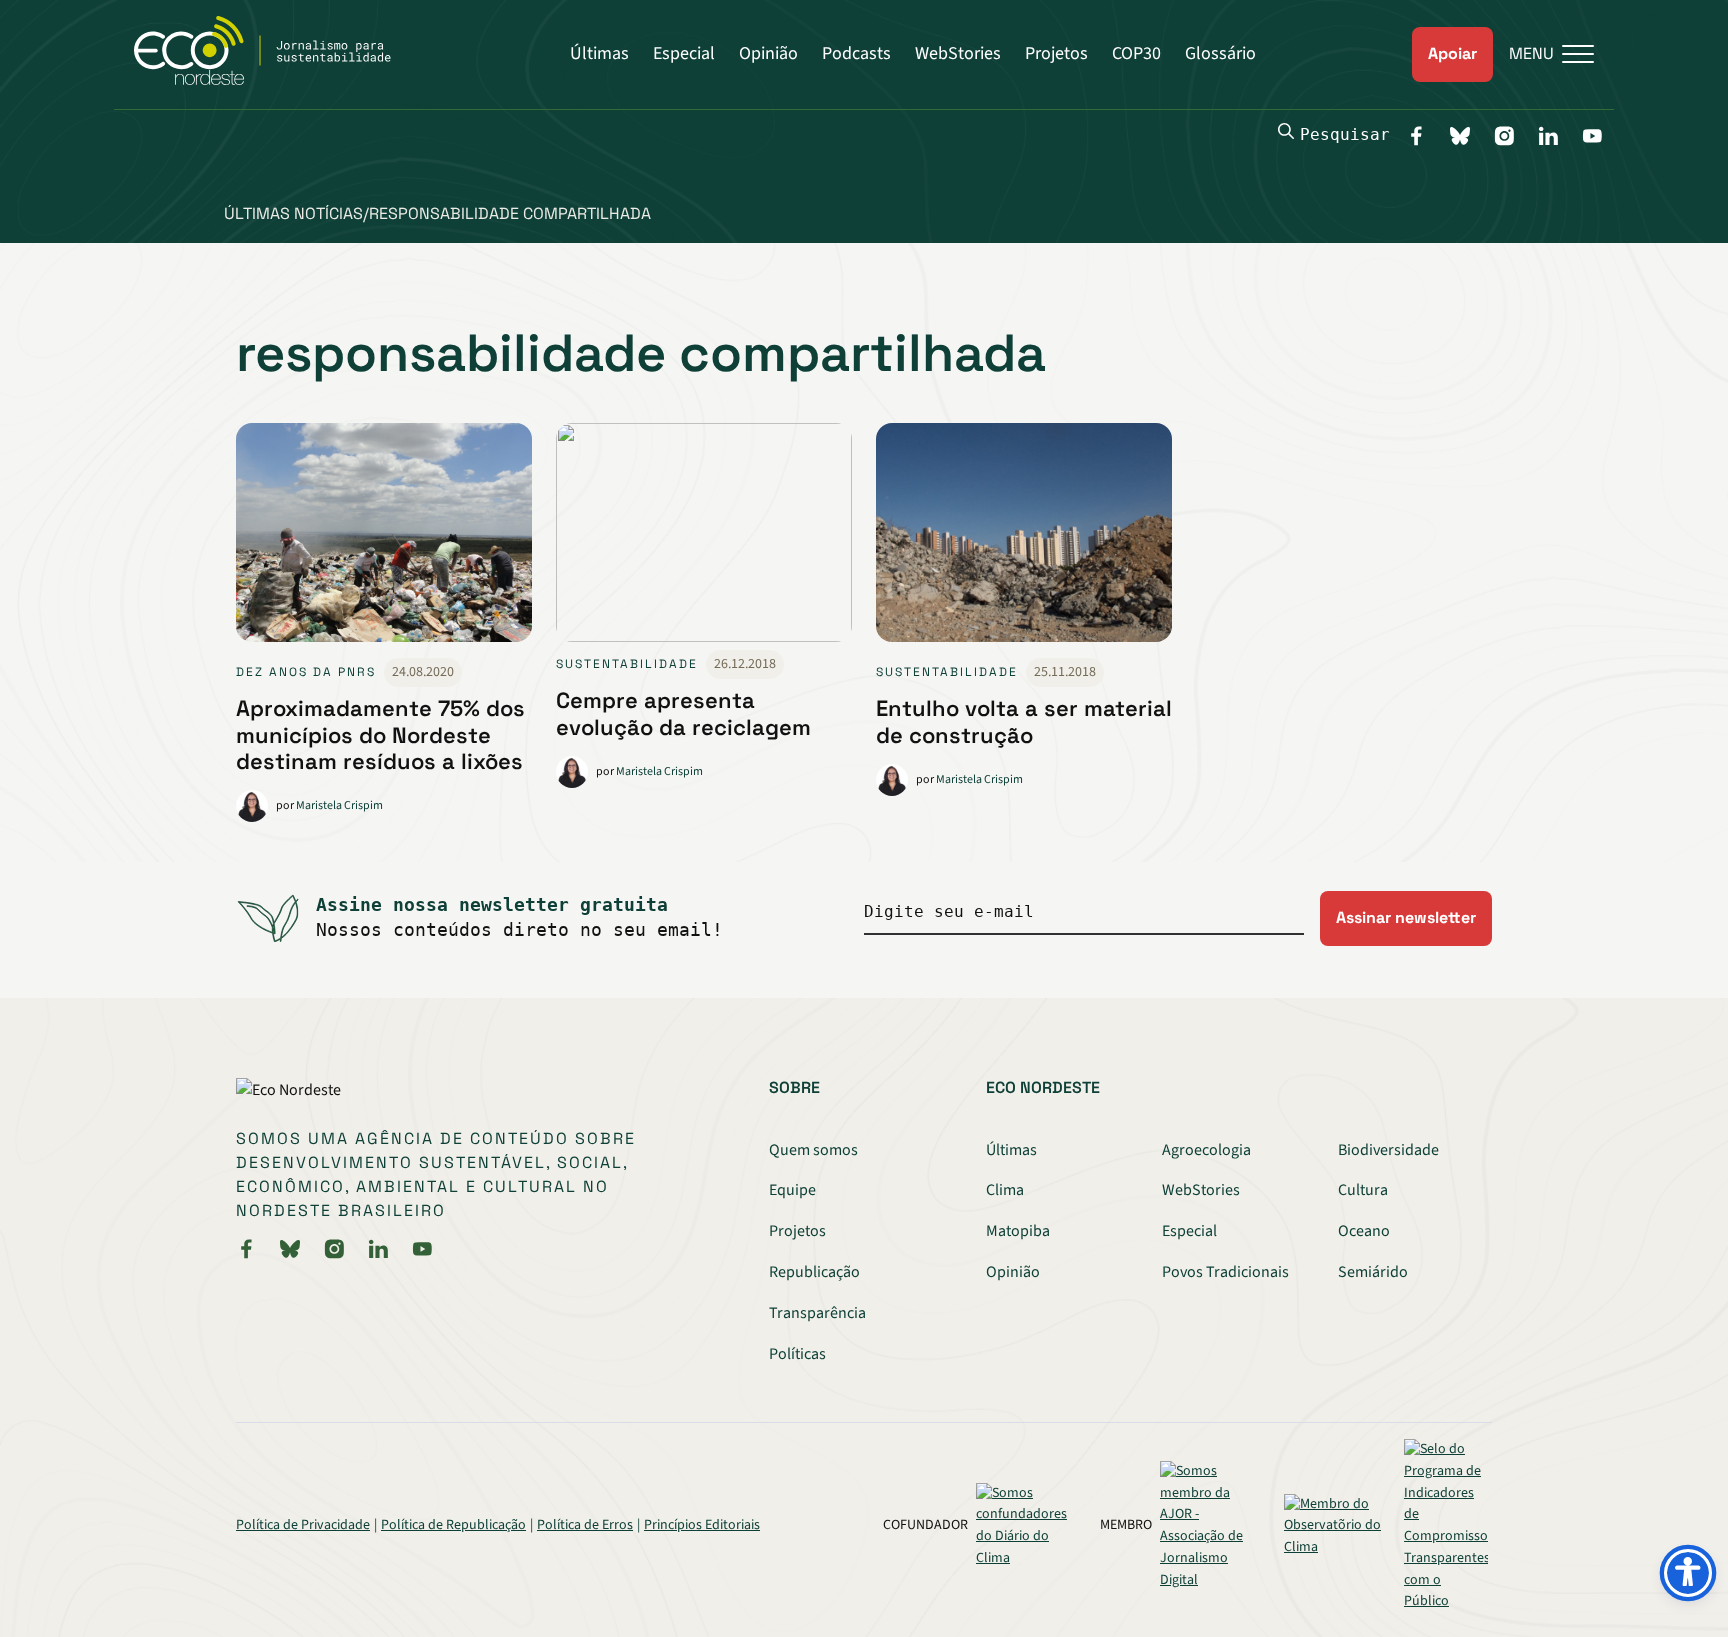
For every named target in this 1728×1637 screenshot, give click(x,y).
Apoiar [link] (1452, 53)
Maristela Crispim (339, 805)
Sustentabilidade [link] (627, 664)
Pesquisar (1345, 134)
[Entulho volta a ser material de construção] (1024, 540)
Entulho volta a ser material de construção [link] (1024, 721)
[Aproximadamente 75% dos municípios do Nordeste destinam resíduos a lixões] (384, 540)
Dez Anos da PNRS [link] (306, 672)
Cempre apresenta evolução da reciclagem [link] (683, 713)
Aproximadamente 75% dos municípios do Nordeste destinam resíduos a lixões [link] (380, 734)
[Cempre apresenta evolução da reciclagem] (704, 536)
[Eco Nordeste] (273, 80)
